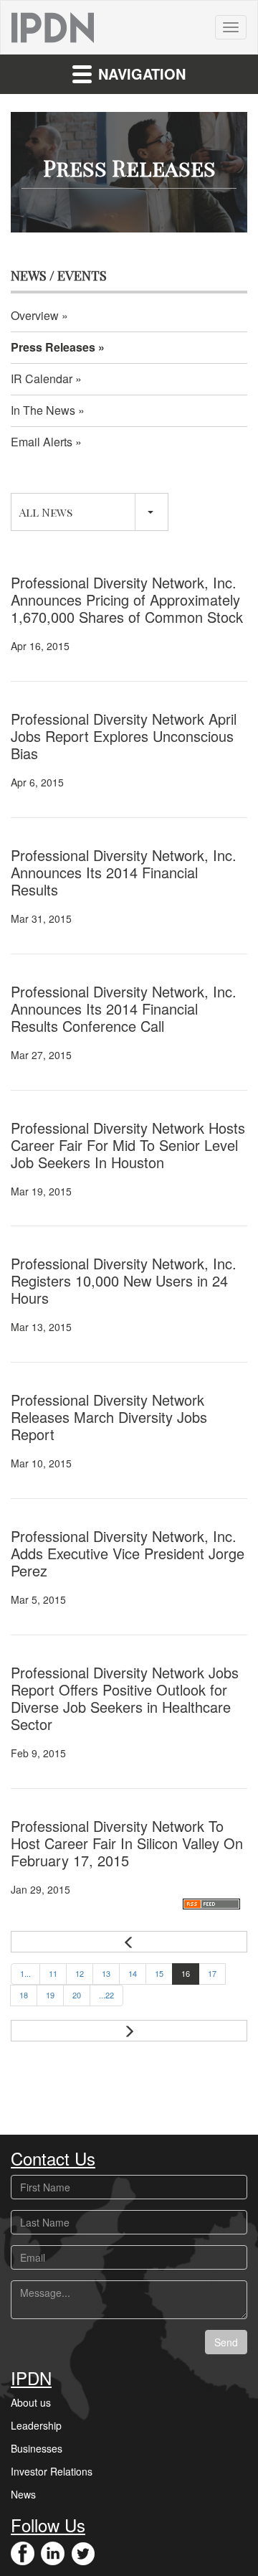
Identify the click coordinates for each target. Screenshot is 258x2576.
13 (106, 1973)
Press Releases (53, 347)
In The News (43, 410)
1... (25, 1973)
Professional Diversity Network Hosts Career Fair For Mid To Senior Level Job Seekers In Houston (128, 1145)
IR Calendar (42, 379)
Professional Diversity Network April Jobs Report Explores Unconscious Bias (124, 736)
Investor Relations (52, 2471)
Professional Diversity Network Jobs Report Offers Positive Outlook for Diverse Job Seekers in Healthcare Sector (125, 1698)
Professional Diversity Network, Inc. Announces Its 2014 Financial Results (124, 872)
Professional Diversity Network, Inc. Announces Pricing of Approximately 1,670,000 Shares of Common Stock (127, 600)
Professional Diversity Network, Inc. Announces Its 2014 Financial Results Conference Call (124, 1009)
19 (50, 1995)
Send (226, 2342)
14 (133, 1973)
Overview (35, 315)
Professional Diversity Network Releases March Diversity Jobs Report (109, 1417)
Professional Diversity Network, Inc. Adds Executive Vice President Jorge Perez (128, 1553)
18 (24, 1995)
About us (31, 2402)
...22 (106, 1995)
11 (53, 1973)
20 (77, 1995)
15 (159, 1973)
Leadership (36, 2425)
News (23, 2494)
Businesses (37, 2448)
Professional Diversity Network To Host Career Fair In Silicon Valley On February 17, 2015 (127, 1843)
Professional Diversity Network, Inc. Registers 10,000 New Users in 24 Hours (124, 1280)
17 (212, 1973)
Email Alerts (42, 442)
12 (80, 1973)
